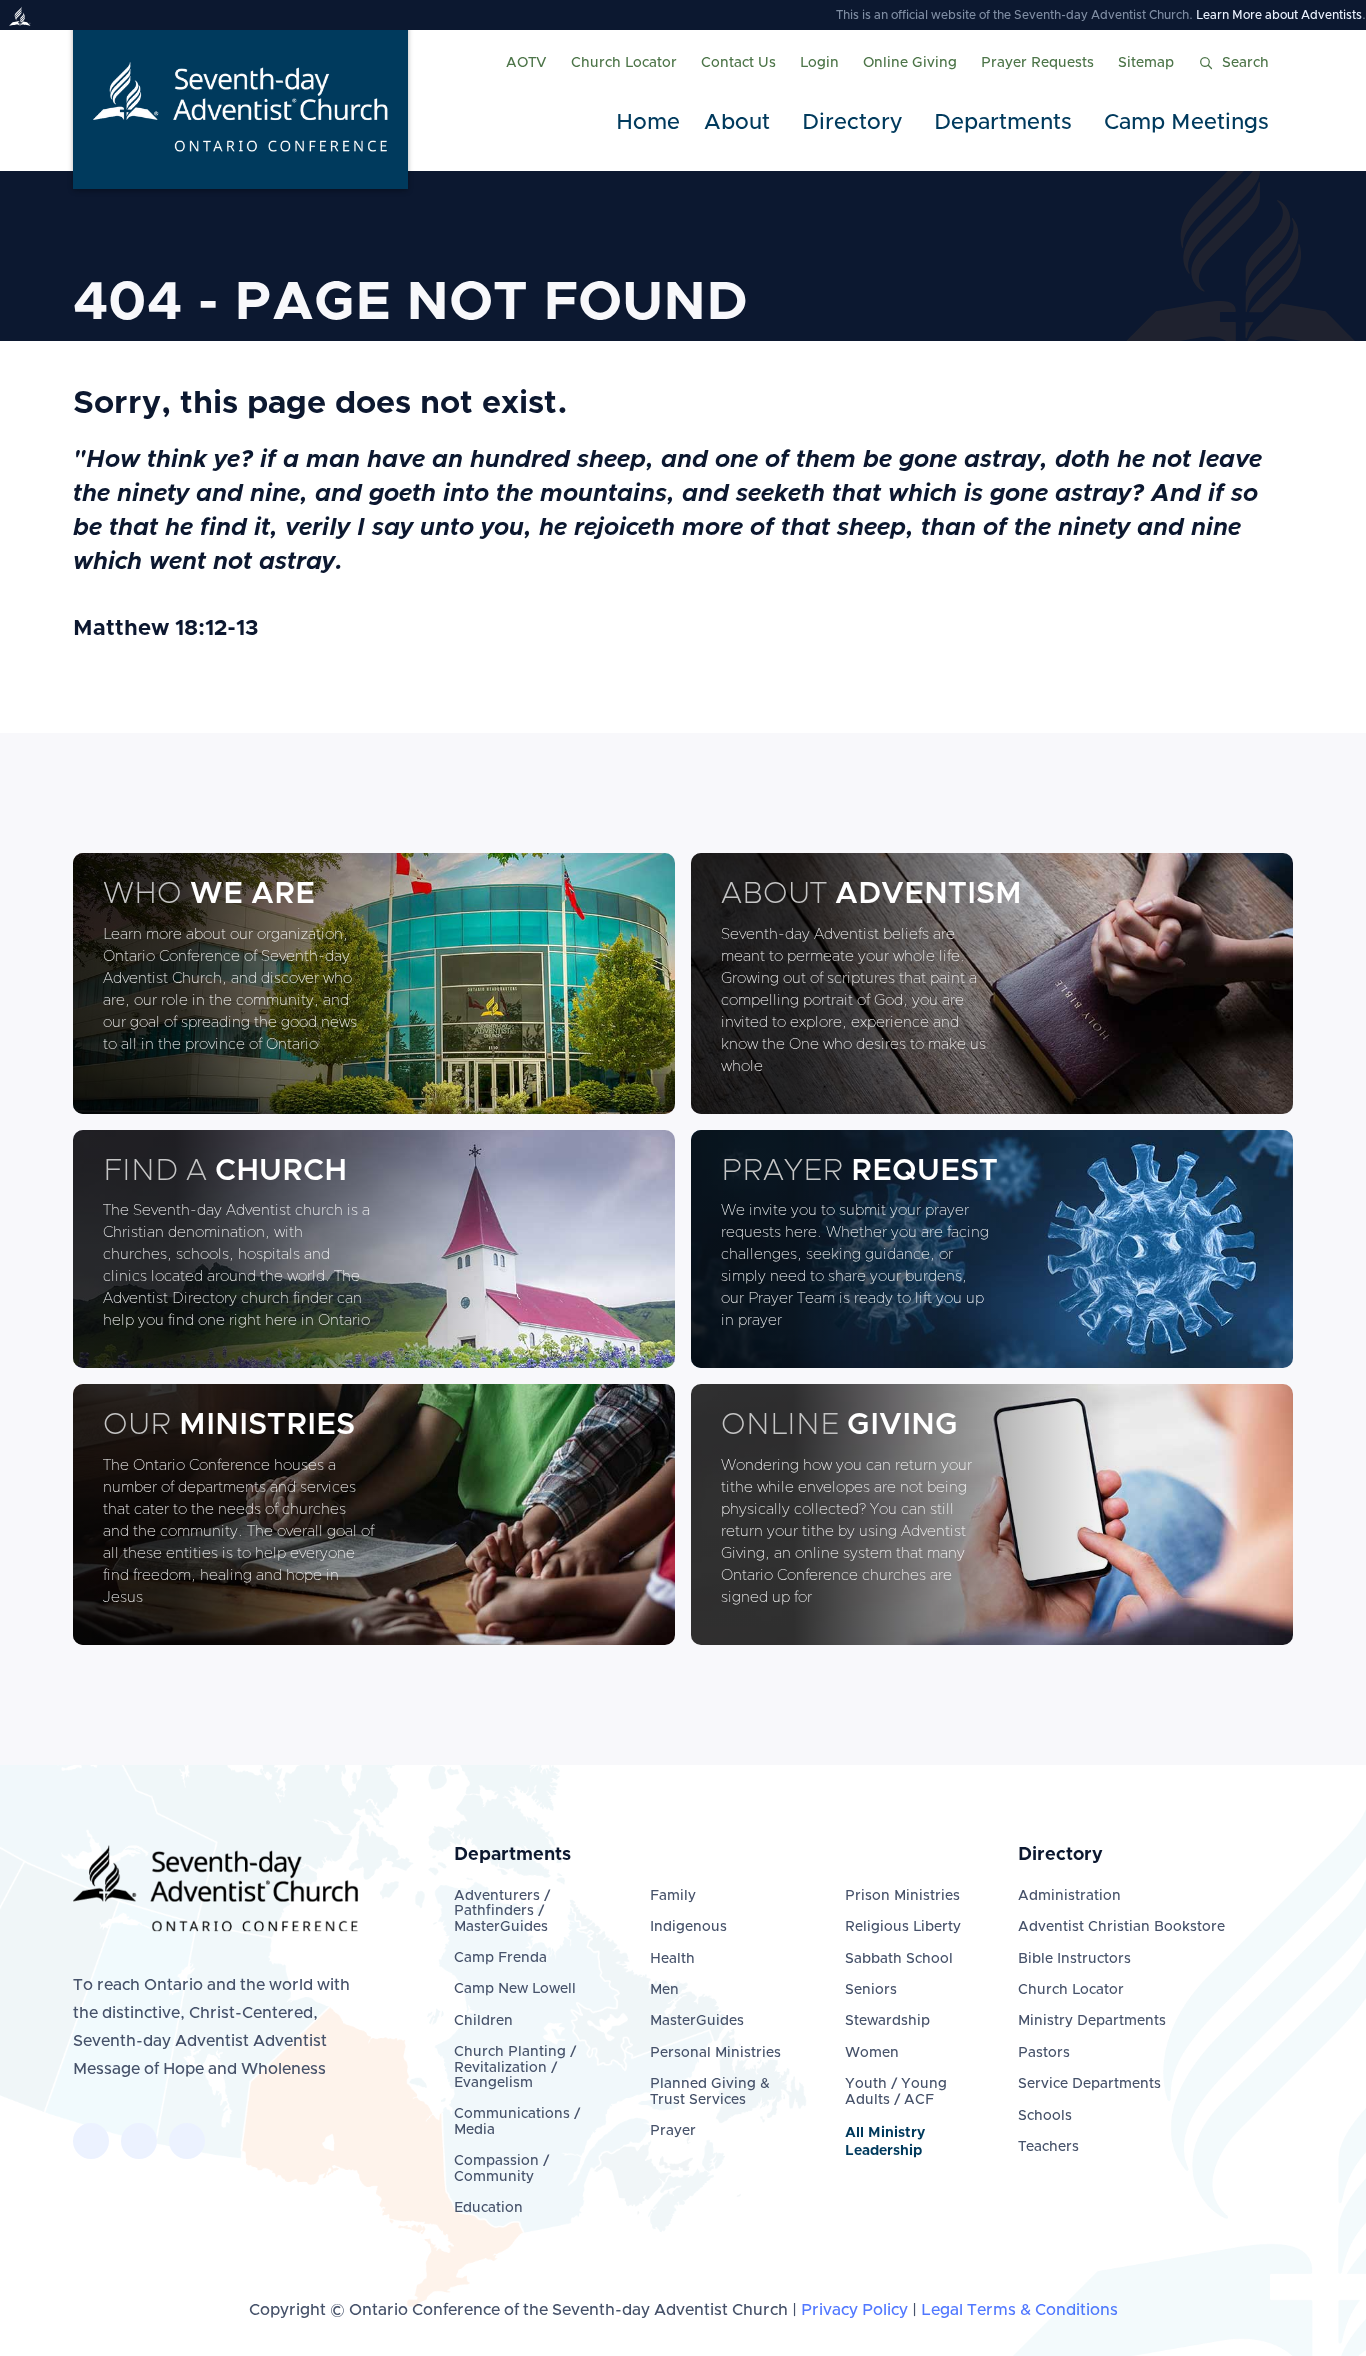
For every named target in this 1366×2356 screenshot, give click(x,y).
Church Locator (624, 63)
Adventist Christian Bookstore (1121, 1927)
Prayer (673, 2131)
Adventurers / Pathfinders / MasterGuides (502, 1911)
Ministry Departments (1092, 2021)
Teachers (1048, 2147)
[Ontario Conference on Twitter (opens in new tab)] (139, 2141)
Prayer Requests (1037, 63)
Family (673, 1896)
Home (648, 123)
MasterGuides (697, 2021)
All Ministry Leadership (885, 2142)
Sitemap (1146, 63)
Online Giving (910, 63)
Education (488, 2208)
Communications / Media (517, 2121)
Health (672, 1959)
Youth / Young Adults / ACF (896, 2091)
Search (1245, 63)
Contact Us (738, 63)
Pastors (1044, 2053)
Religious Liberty (903, 1927)
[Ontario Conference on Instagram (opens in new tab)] (187, 2141)
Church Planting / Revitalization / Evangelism (515, 2067)
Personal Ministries (715, 2053)
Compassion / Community (501, 2168)
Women (872, 2053)
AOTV (526, 63)
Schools (1045, 2116)
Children (483, 2021)
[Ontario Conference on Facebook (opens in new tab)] (91, 2141)
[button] (741, 123)
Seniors (871, 1990)
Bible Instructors (1074, 1959)
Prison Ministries (902, 1896)
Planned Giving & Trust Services (710, 2091)
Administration (1069, 1896)
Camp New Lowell (515, 1989)
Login (819, 63)
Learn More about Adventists (1279, 15)
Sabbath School (899, 1959)
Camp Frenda (500, 1958)
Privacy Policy (854, 2310)
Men (664, 1990)
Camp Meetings (1186, 123)
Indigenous (688, 1927)
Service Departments (1089, 2084)
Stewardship (887, 2021)
